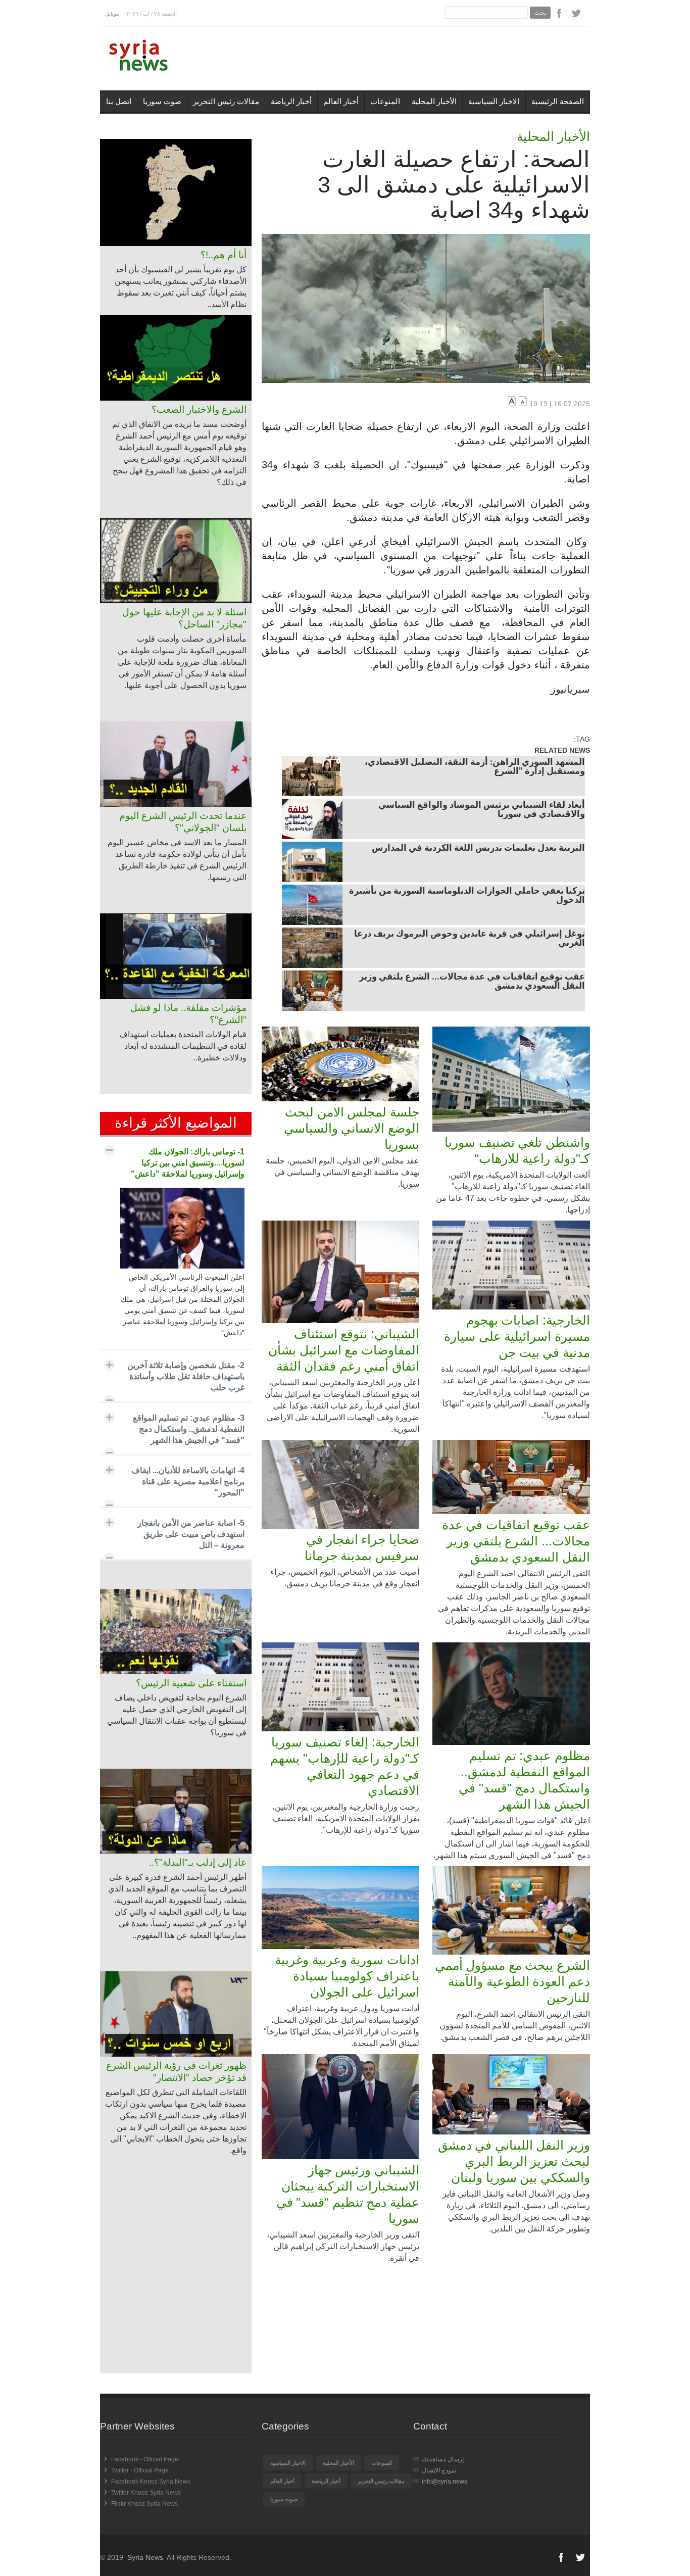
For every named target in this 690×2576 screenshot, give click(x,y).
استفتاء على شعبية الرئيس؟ (191, 1683)
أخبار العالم (341, 101)
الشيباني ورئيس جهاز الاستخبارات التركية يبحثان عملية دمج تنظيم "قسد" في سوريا (348, 2194)
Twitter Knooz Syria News (146, 2493)
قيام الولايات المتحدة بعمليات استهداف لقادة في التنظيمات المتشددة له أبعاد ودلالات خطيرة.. (183, 1046)
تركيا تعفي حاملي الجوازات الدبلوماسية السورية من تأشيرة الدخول (467, 896)
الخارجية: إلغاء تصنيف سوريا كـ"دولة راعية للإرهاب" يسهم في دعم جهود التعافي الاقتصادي (345, 1766)
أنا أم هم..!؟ (224, 255)
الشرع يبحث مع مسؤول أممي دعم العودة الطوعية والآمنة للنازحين (512, 1981)
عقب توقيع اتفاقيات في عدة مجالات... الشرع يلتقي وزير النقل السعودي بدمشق (472, 982)
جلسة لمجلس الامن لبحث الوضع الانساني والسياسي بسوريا (352, 1128)
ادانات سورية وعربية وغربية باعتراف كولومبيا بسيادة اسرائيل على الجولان (347, 1976)
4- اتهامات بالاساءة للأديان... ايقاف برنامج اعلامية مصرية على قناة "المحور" (188, 1481)
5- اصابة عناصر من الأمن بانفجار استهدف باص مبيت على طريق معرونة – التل (191, 1534)
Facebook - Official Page (145, 2459)
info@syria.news (445, 2482)
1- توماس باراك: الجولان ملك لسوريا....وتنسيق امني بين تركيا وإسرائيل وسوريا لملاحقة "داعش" (188, 1163)
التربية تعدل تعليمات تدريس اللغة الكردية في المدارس (478, 849)
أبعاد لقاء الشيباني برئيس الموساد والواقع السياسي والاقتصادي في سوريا (482, 810)
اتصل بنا (119, 101)
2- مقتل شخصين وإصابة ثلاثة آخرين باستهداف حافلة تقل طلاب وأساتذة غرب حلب (186, 1376)
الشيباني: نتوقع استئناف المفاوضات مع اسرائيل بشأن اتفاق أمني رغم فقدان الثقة (344, 1350)
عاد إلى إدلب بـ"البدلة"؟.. (198, 1862)
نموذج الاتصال (439, 2470)
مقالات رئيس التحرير (226, 101)
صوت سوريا (162, 101)
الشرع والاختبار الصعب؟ (199, 409)
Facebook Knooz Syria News (151, 2482)
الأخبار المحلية (434, 101)
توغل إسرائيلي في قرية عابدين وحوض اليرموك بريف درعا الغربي (470, 939)
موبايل (112, 14)
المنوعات (385, 101)
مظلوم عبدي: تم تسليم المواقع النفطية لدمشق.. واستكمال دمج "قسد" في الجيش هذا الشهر (524, 1780)
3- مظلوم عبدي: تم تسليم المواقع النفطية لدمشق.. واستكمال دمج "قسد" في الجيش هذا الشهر (189, 1429)
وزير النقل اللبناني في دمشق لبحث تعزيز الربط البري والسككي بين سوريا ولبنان (514, 2161)
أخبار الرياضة (291, 101)
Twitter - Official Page (140, 2470)
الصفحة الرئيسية (558, 101)
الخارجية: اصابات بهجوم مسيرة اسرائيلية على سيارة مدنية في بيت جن (517, 1336)
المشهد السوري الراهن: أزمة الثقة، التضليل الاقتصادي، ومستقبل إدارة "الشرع (475, 767)
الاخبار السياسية (494, 101)
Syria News (145, 2557)
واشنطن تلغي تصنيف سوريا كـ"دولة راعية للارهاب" (517, 1150)
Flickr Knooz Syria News (144, 2504)
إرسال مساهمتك (443, 2459)
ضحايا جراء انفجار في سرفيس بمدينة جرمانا (362, 1547)
